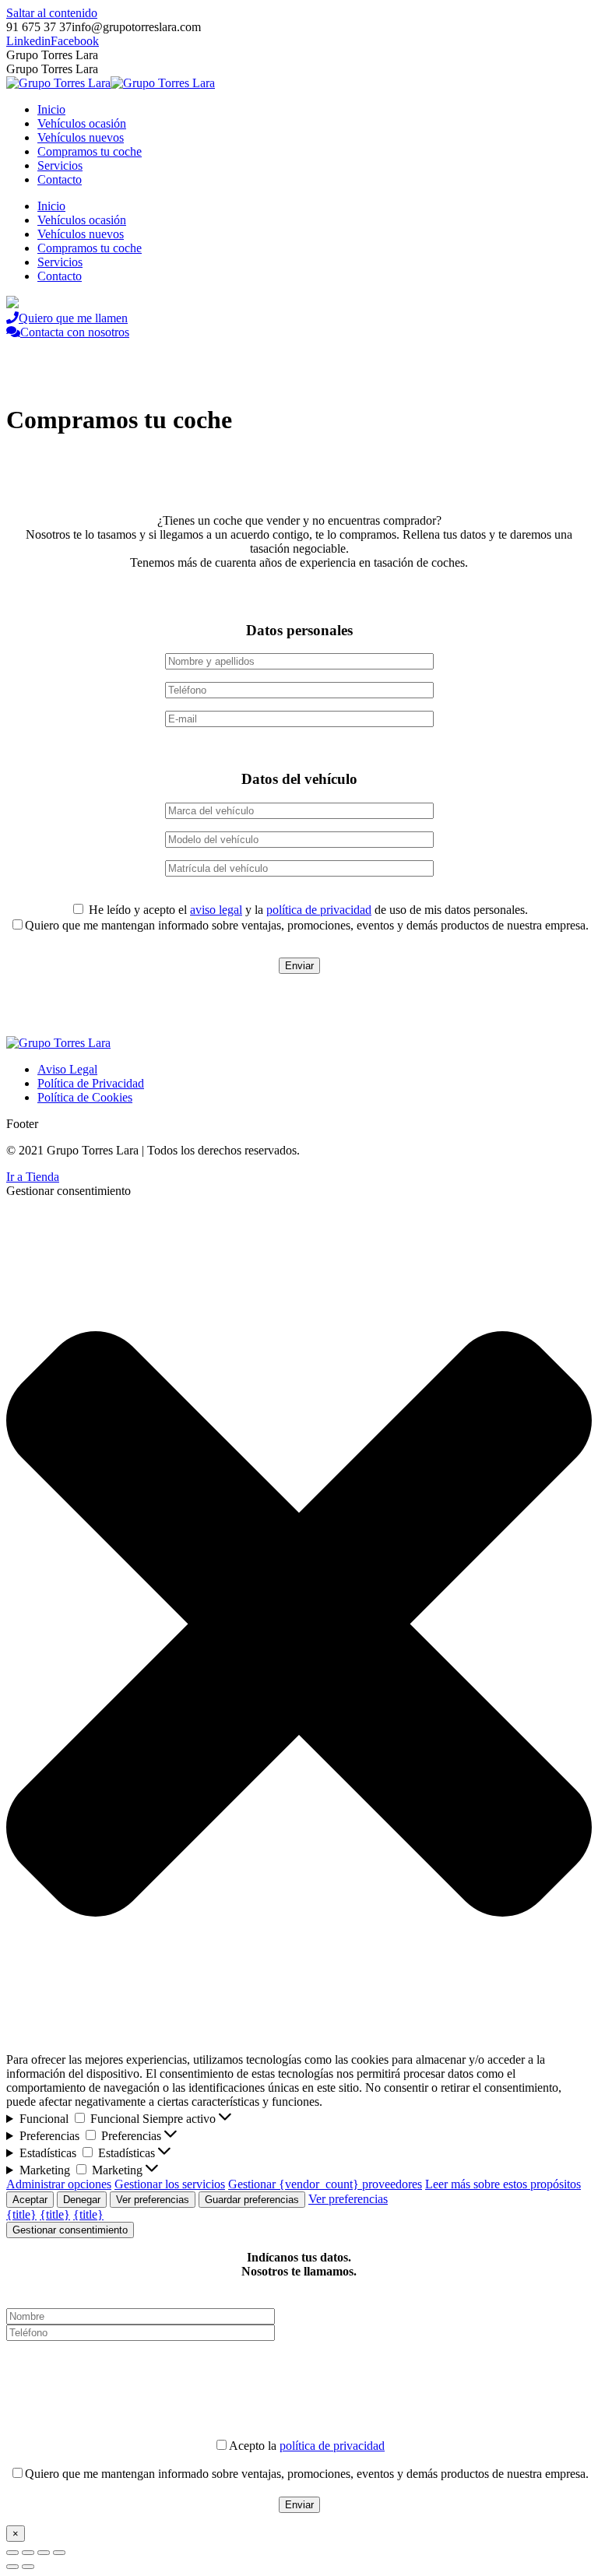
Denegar (82, 2200)
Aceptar (30, 2200)
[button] (299, 1625)
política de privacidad (319, 910)
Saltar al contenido (52, 13)
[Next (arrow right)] (28, 2567)
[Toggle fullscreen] (44, 2553)
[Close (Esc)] (12, 2553)
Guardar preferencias (252, 2200)
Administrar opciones (59, 2184)
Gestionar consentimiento (70, 2230)
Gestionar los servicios (170, 2184)
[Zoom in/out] (59, 2553)
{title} (21, 2214)
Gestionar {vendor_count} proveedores (325, 2184)
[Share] (28, 2553)
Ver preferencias (153, 2200)
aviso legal (216, 910)
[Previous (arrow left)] (12, 2567)
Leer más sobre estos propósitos (503, 2184)
